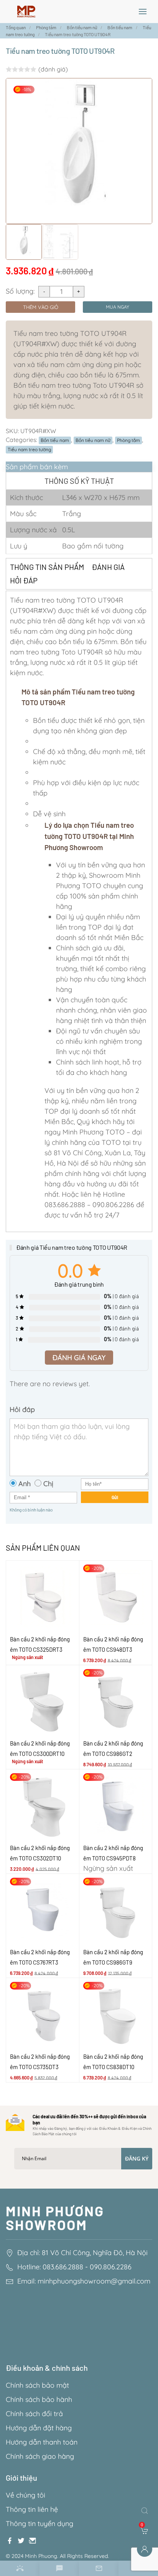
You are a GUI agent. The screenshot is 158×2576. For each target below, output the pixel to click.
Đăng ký (137, 2158)
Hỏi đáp (24, 580)
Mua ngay (118, 307)
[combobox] (146, 2511)
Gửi (115, 1497)
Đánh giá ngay (79, 1358)
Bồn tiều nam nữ (93, 440)
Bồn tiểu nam (55, 440)
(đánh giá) (53, 69)
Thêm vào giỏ (41, 307)
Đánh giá (108, 567)
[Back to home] (26, 12)
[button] (143, 12)
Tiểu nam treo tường (29, 449)
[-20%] (116, 1596)
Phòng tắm (128, 440)
